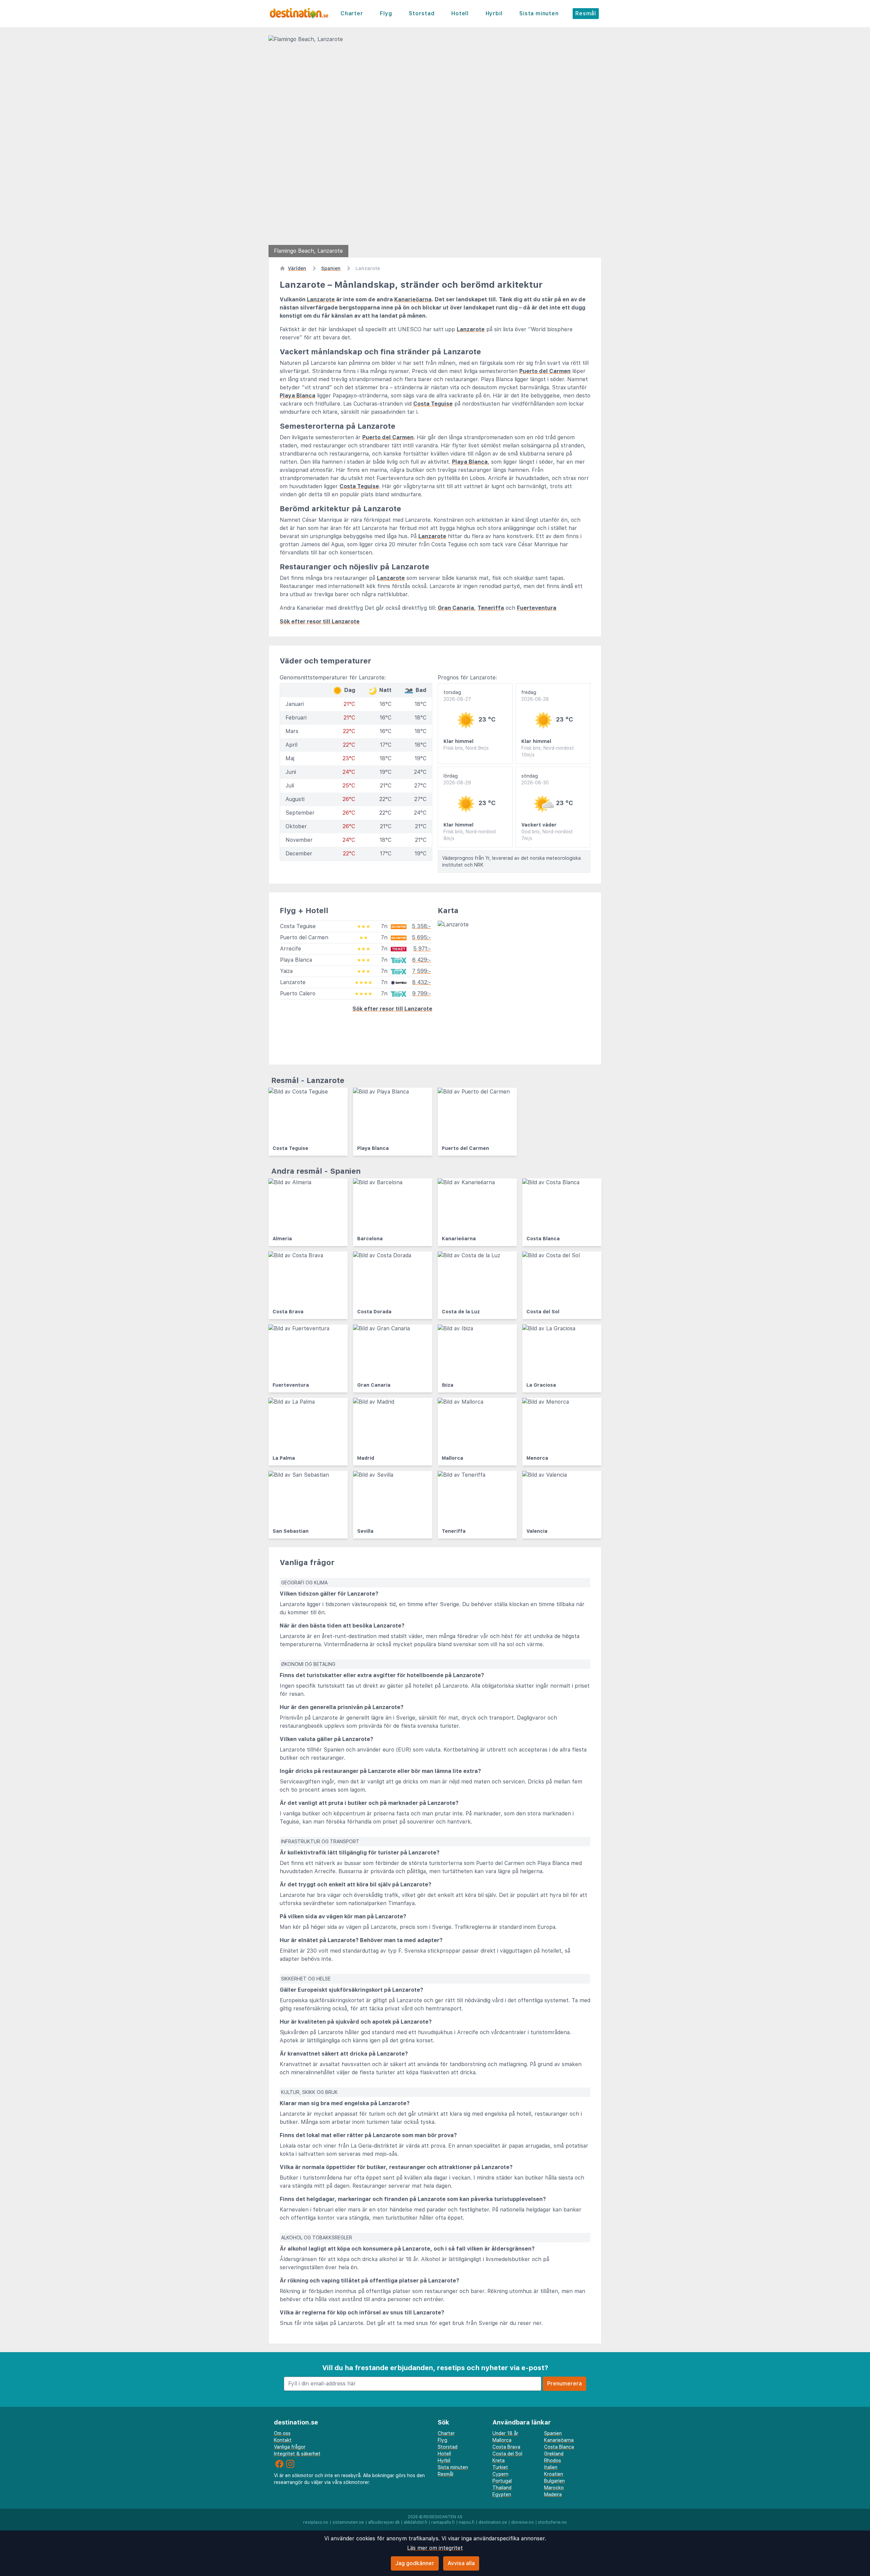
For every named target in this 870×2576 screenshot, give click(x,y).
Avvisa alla (461, 2563)
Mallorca (502, 2440)
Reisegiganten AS (443, 2517)
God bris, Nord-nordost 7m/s (547, 835)
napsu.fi (467, 2522)
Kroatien (554, 2474)
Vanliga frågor (290, 2447)
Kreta (499, 2460)
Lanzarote (321, 299)
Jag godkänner (415, 2563)
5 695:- (421, 937)
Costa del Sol (507, 2454)
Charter (352, 13)
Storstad (422, 13)
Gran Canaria (456, 608)
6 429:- (422, 960)
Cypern (500, 2474)
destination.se (493, 2522)
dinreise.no (523, 2522)
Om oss (282, 2433)
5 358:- (421, 926)
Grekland (554, 2454)
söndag (535, 779)
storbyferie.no (552, 2522)
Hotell (460, 13)
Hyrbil (494, 13)
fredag (535, 696)
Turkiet (500, 2467)
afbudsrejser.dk (384, 2522)
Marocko (554, 2488)
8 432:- (422, 982)
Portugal (502, 2481)
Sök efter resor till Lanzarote (320, 621)
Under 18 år (505, 2433)
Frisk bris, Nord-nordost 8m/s (470, 835)
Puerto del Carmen (545, 371)
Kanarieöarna (413, 299)
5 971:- (422, 949)
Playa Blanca (298, 396)
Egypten (502, 2494)
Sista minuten (539, 13)
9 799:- (422, 993)
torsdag (457, 696)
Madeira (553, 2494)
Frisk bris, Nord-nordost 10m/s (548, 751)
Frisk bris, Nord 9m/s (466, 748)
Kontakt (283, 2440)
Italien (551, 2467)
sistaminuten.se (348, 2522)
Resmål (586, 13)
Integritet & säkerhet (297, 2454)
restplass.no (316, 2522)
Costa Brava (506, 2447)
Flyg (386, 13)
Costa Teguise (433, 404)
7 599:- (422, 971)
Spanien (553, 2433)
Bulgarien (554, 2481)
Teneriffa (491, 608)
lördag (457, 779)
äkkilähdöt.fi (415, 2522)
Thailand (502, 2488)
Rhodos (553, 2460)
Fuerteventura (537, 608)
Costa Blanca (559, 2447)
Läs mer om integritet (435, 2548)
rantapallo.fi (443, 2522)
